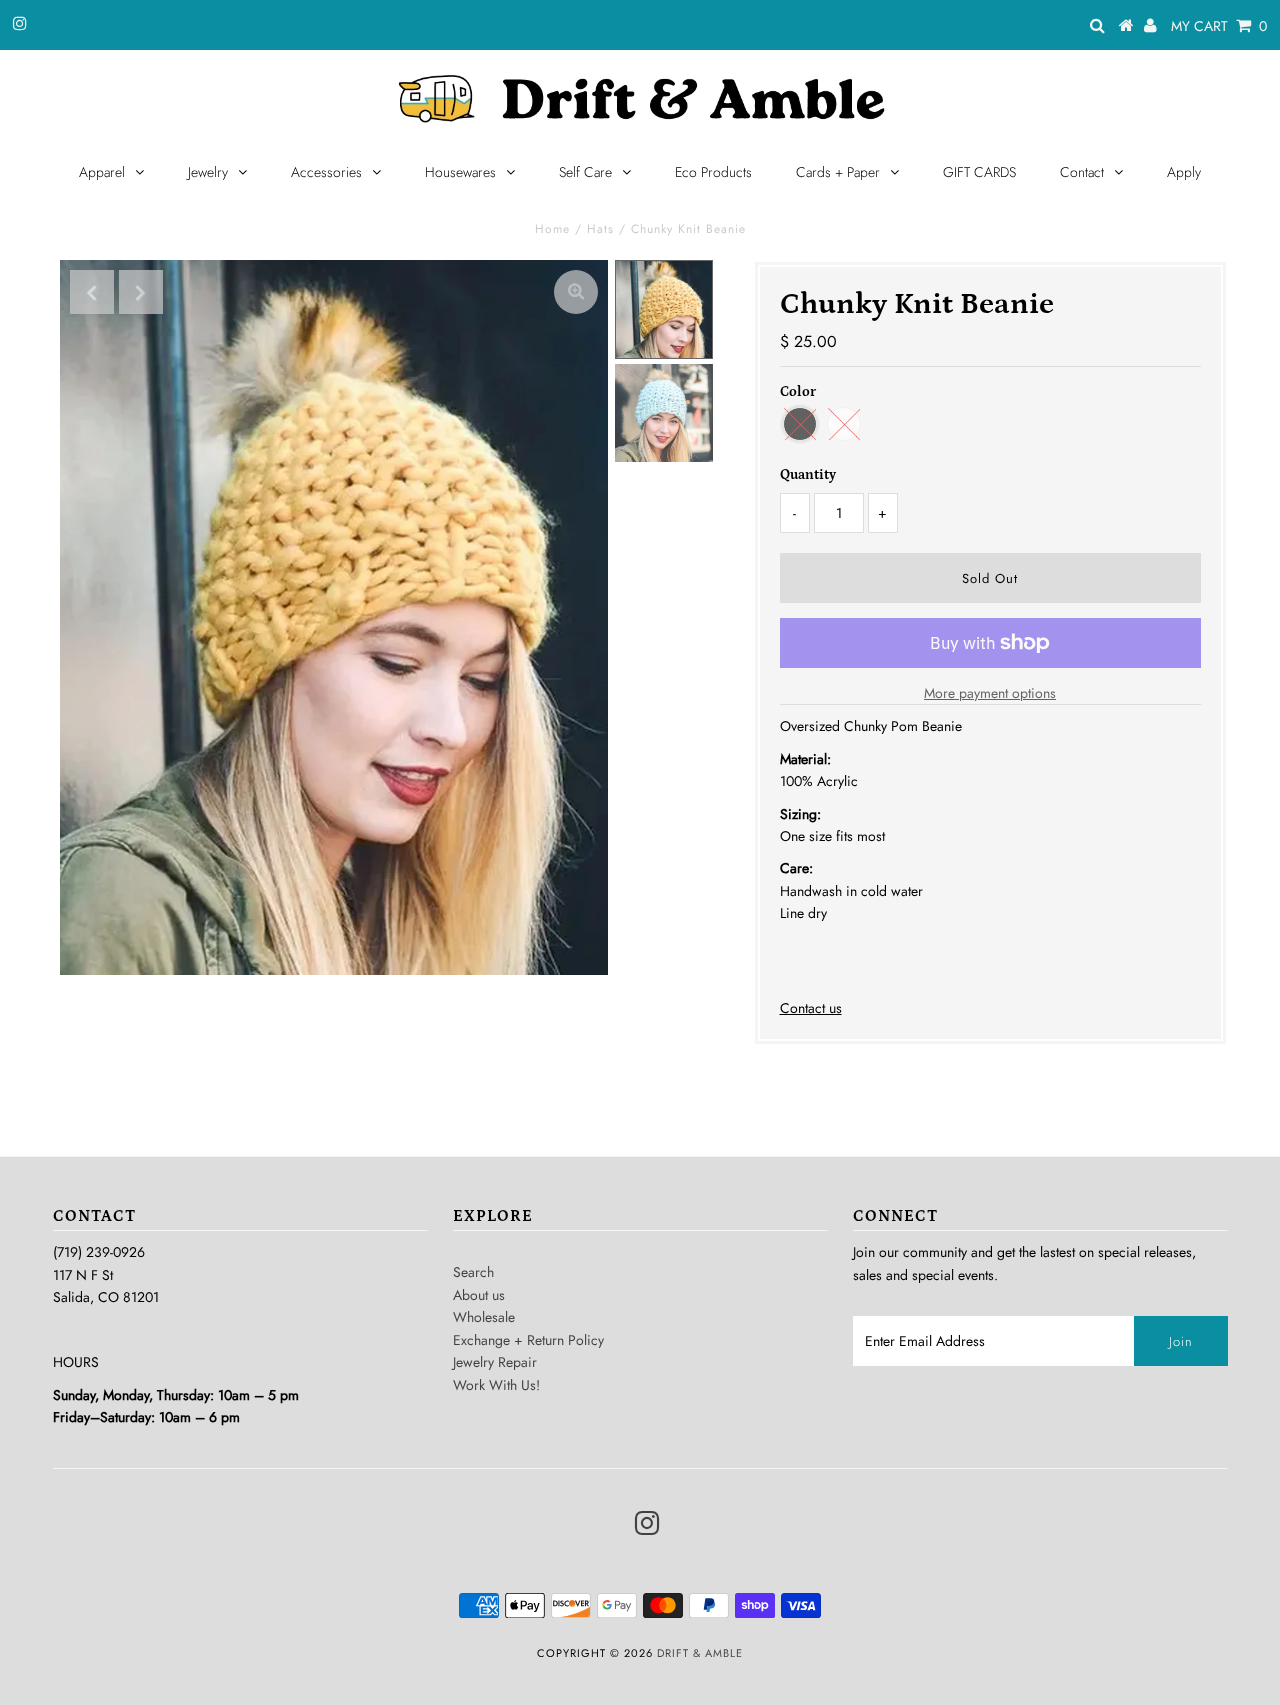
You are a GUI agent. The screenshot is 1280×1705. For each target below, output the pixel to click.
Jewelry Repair (495, 1362)
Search (473, 1272)
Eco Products (713, 172)
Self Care (585, 172)
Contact (1082, 172)
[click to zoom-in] (576, 292)
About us (479, 1295)
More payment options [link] (990, 693)
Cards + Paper (838, 172)
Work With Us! (496, 1385)
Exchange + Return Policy (528, 1340)
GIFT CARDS (979, 172)
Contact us (811, 1008)
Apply (1184, 172)
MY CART (1219, 26)
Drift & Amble (700, 1653)
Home (552, 229)
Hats (600, 229)
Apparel (102, 172)
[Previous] (92, 292)
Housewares (460, 172)
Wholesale (484, 1317)
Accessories (326, 172)
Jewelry (208, 172)
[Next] (141, 292)
